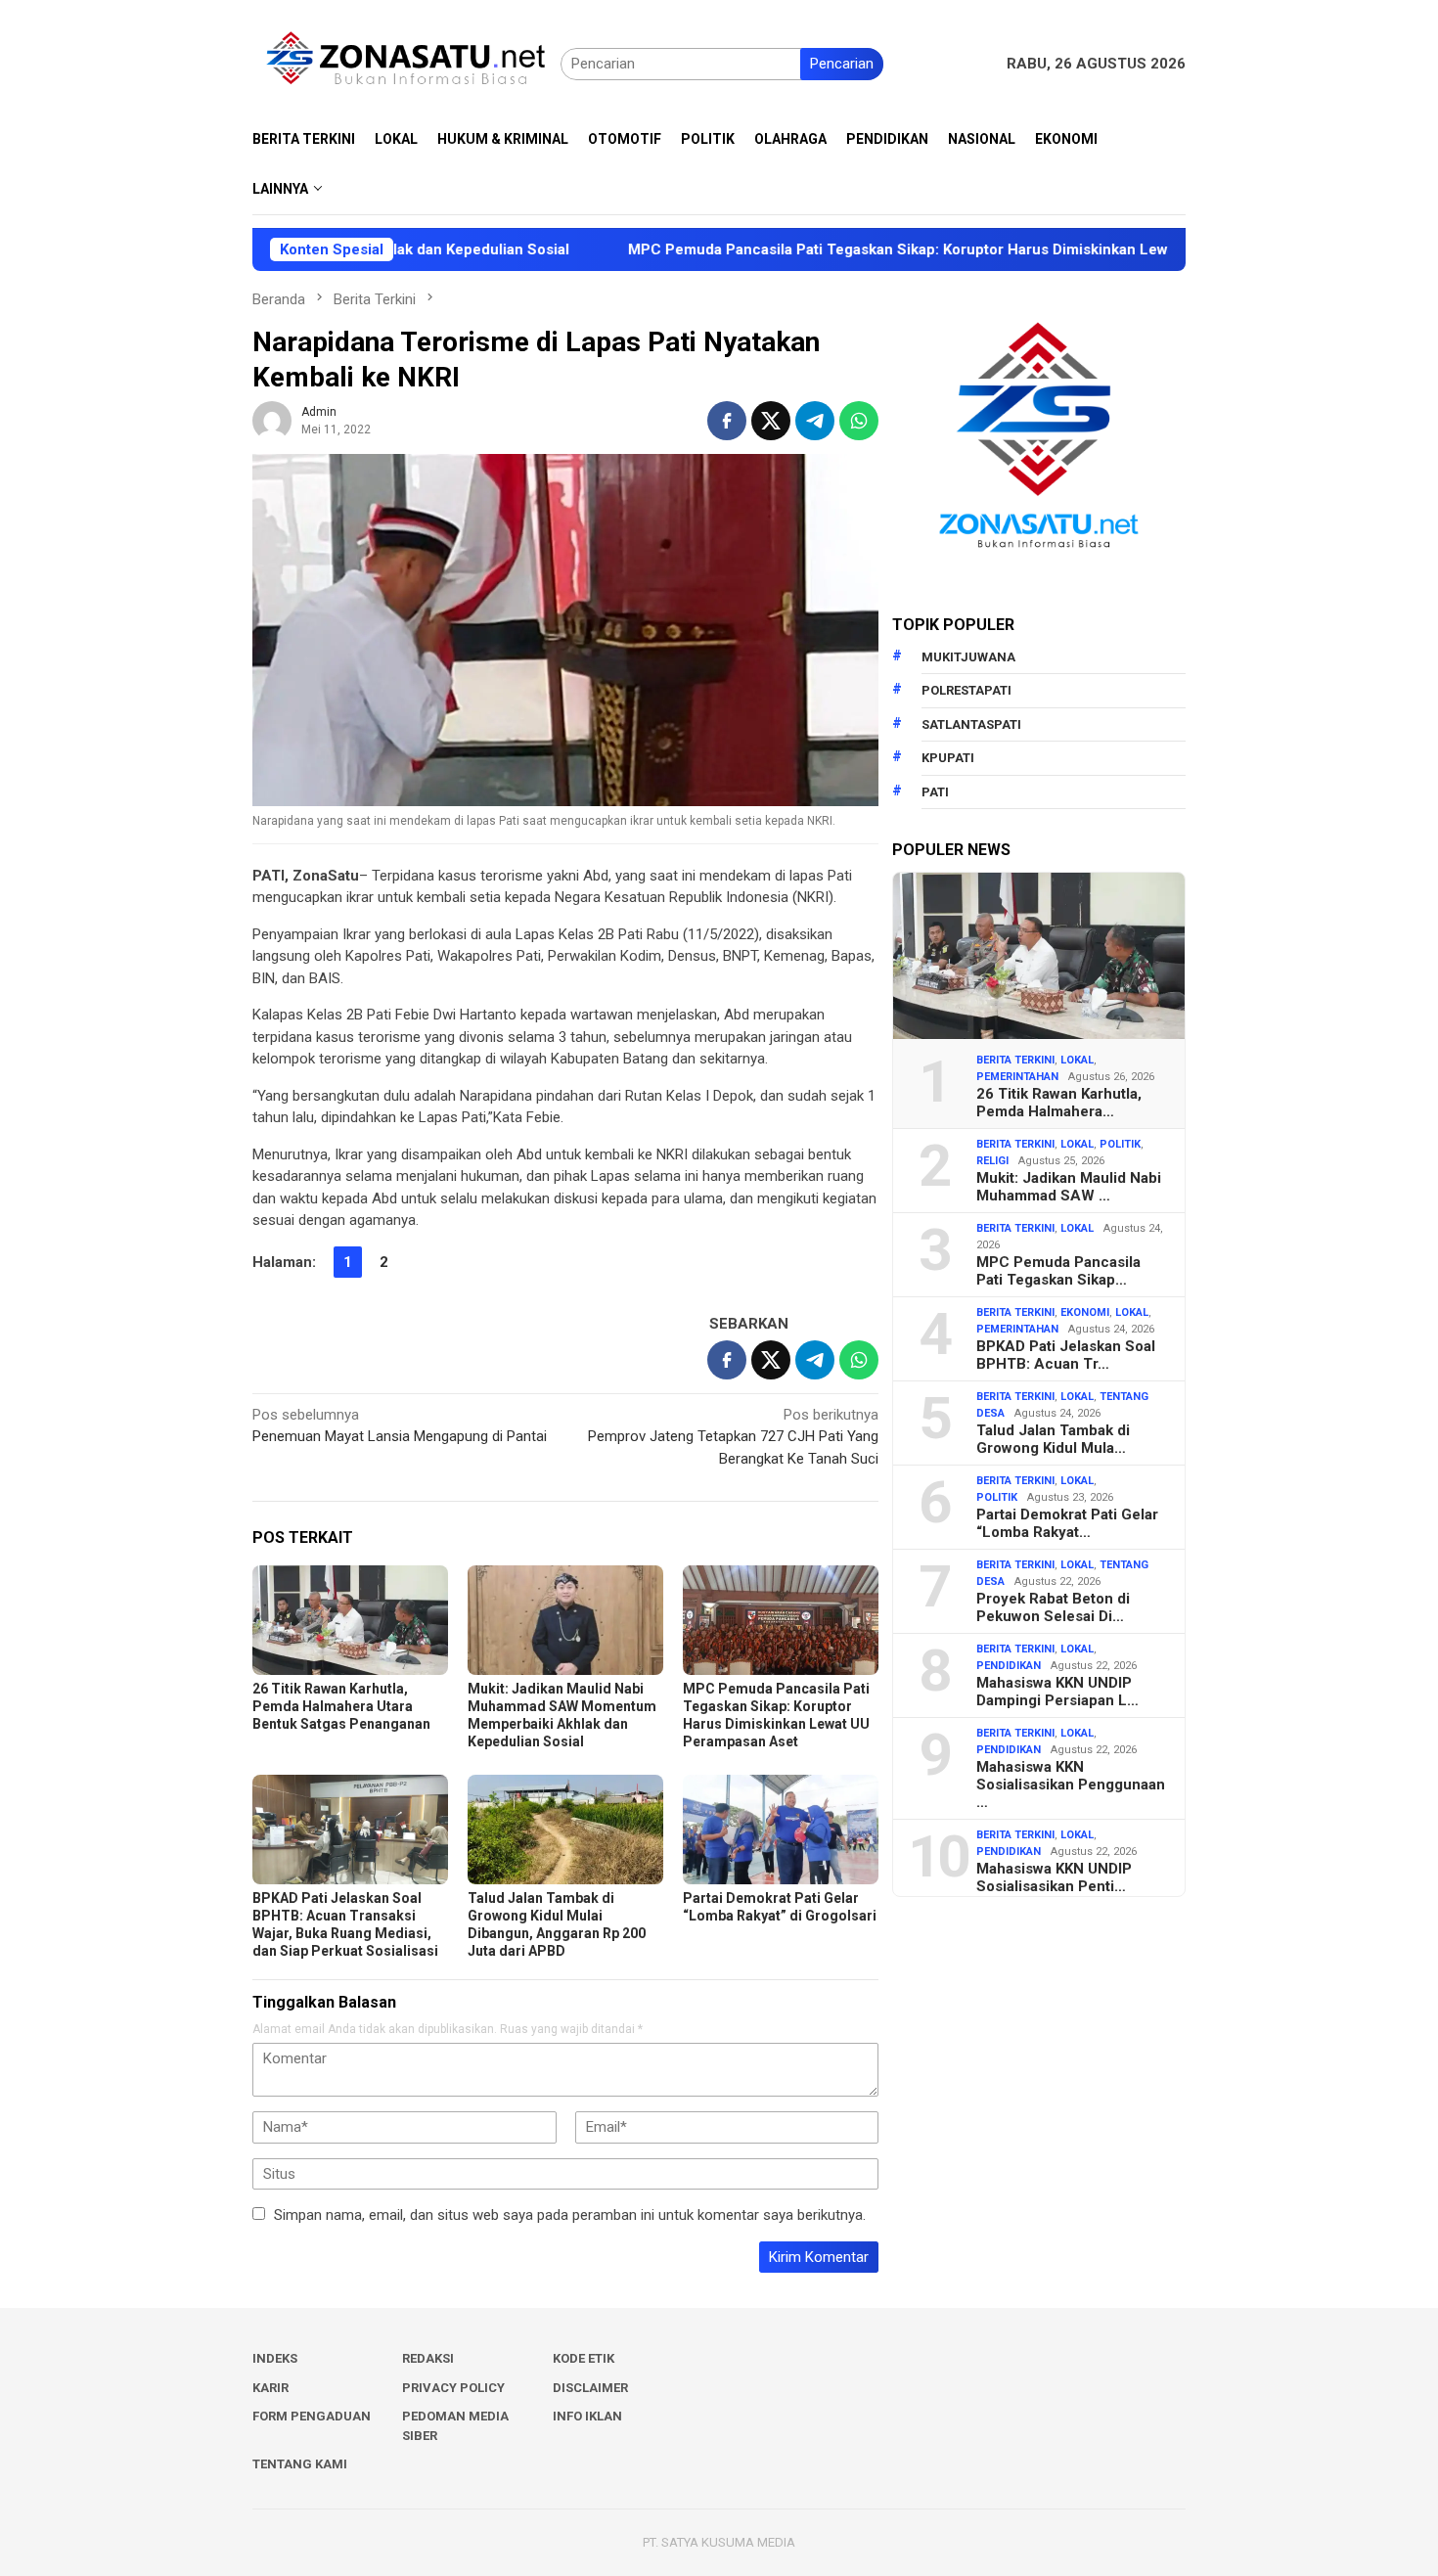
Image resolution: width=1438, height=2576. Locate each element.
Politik (1120, 1144)
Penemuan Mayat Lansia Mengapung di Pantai (400, 1426)
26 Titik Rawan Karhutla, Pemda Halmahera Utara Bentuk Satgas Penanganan (341, 1706)
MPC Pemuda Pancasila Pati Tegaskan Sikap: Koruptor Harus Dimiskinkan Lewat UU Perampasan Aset (875, 249)
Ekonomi (1085, 1312)
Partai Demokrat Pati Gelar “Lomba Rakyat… (1067, 1523)
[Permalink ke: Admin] (272, 420)
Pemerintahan (1017, 1077)
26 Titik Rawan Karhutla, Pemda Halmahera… (1059, 1103)
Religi (992, 1161)
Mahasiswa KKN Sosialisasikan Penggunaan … (1071, 1785)
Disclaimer (590, 2388)
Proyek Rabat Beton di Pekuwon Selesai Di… (1053, 1607)
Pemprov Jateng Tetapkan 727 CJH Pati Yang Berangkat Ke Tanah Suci (733, 1437)
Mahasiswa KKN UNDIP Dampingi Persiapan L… (1057, 1692)
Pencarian (842, 64)
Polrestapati (966, 690)
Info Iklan (587, 2416)
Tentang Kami (300, 2464)
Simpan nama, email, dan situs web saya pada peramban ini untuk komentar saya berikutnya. (570, 2215)
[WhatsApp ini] (859, 421)
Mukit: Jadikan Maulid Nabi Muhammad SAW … (1069, 1187)
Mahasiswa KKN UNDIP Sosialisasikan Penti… (1054, 1877)
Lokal (1077, 1060)
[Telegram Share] (815, 421)
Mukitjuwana (968, 657)
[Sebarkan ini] (727, 421)
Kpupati (948, 758)
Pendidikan (1009, 1666)
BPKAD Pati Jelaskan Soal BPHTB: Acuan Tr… (1066, 1355)
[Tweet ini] (771, 421)
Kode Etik (584, 2358)
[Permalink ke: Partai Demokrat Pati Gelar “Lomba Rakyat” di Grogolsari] (781, 1830)
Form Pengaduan (312, 2416)
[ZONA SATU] (406, 63)
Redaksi (428, 2358)
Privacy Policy (453, 2388)
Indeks (275, 2358)
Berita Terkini (1015, 1060)
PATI (935, 792)
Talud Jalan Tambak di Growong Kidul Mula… (1053, 1439)
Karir (270, 2388)
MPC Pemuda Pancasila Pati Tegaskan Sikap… (1058, 1271)
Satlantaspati (971, 724)
